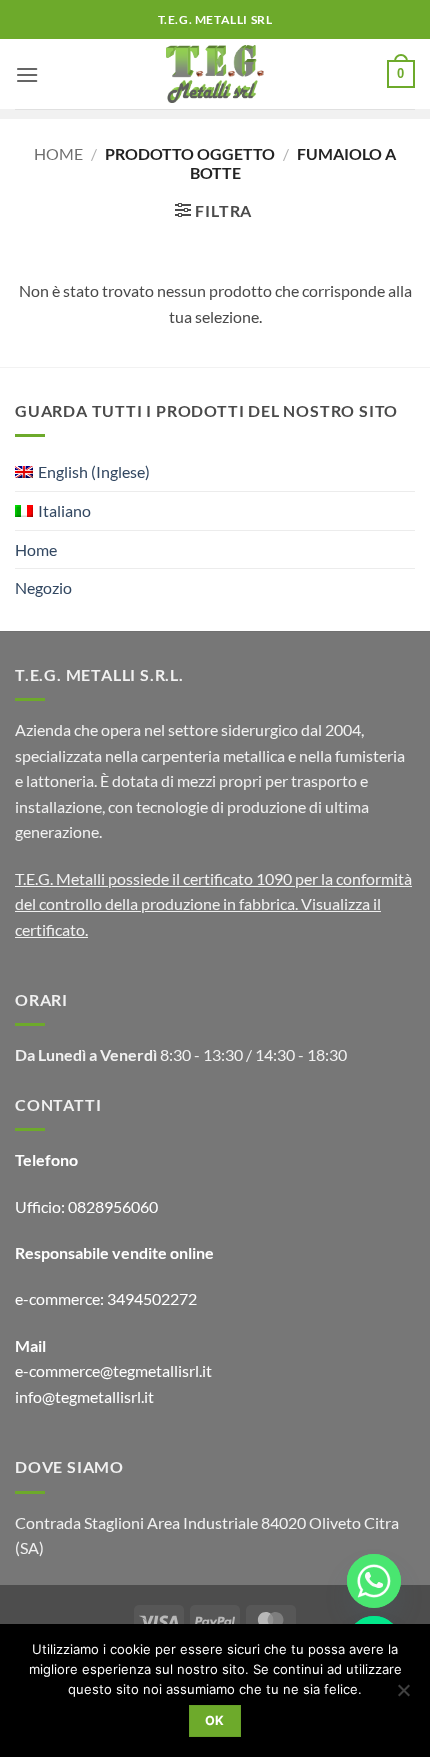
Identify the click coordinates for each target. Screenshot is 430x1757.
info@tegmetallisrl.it (84, 1396)
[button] (27, 74)
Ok (215, 1720)
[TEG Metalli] (215, 74)
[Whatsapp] (374, 1581)
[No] (403, 1696)
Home (58, 153)
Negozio (43, 587)
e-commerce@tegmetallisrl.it (113, 1370)
